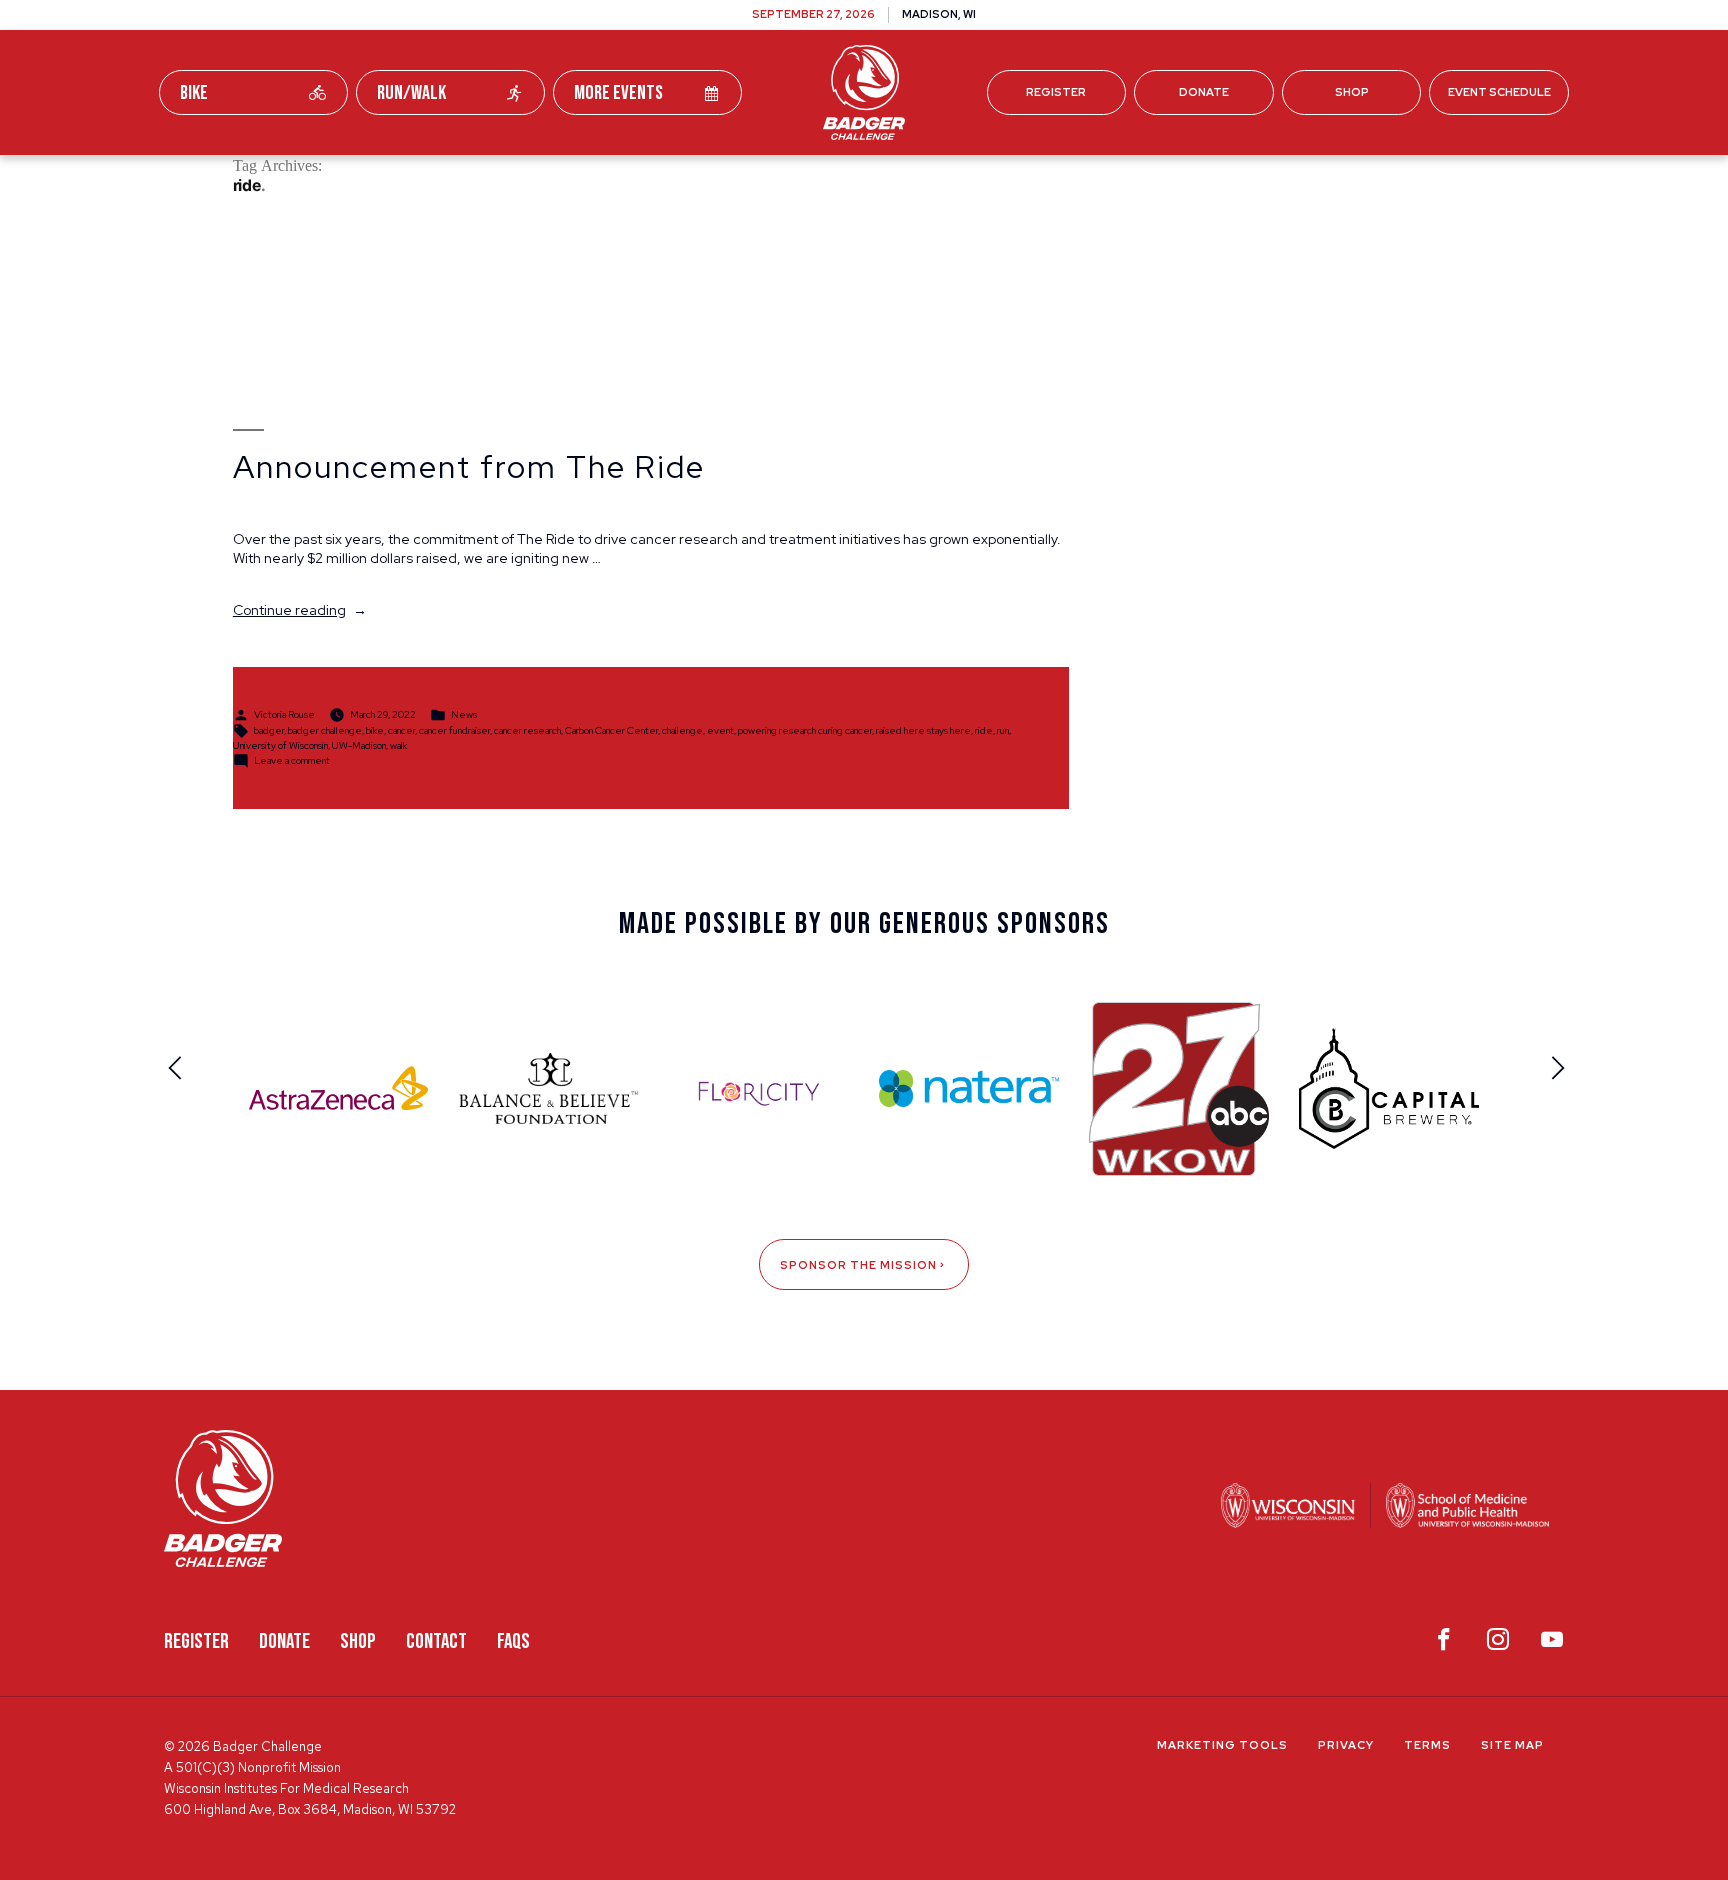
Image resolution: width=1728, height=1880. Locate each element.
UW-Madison (359, 745)
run (1003, 729)
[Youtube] (1552, 1644)
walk (398, 745)
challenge (682, 729)
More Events (618, 93)
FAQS (513, 1641)
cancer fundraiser (454, 729)
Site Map (1512, 1745)
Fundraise (583, 178)
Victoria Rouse (284, 713)
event (720, 729)
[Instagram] (1498, 1644)
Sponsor (1039, 178)
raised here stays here (923, 729)
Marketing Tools (1222, 1745)
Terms (1427, 1745)
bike (375, 729)
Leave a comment (292, 759)
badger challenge (325, 729)
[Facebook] (1444, 1644)
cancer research (527, 729)
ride (984, 729)
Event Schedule (1499, 92)
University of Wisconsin (280, 745)
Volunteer (915, 178)
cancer (401, 729)
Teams (695, 178)
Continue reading (300, 610)
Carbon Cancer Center (611, 729)
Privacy (1346, 1745)
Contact (436, 1641)
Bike (194, 93)
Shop (1352, 92)
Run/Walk (411, 93)
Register (1056, 92)
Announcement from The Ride (469, 467)
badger (269, 729)
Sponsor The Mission (858, 1265)
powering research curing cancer (805, 729)
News (464, 713)
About (1144, 178)
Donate (1204, 92)
